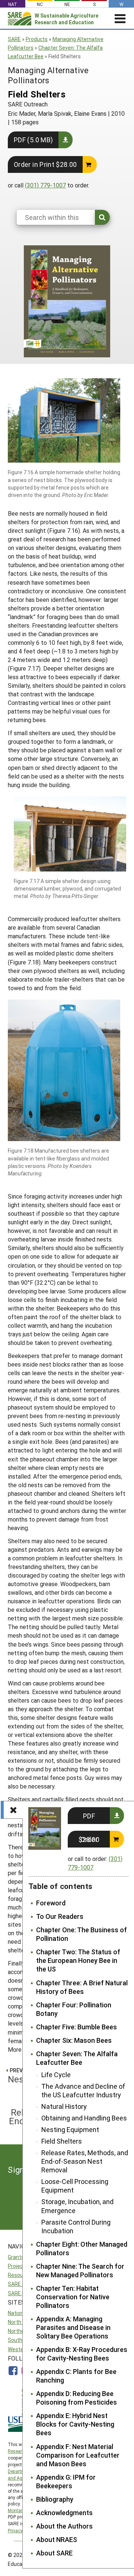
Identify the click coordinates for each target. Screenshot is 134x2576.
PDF (89, 1816)
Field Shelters (62, 2141)
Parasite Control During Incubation (76, 2227)
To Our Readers (60, 1916)
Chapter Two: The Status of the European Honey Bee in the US (78, 1960)
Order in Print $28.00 (45, 164)
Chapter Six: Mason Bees (74, 2040)
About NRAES (57, 2540)
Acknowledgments (64, 2513)
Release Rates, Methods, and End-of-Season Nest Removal (85, 2161)
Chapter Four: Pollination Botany (74, 2009)
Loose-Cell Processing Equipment (75, 2186)
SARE (14, 39)
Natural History (64, 2106)
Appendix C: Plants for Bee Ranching (76, 2376)
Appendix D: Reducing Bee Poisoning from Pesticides (76, 2398)
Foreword (51, 1903)
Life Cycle (56, 2075)
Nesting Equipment (70, 2130)
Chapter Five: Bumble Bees (76, 2027)
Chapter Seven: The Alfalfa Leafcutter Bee (77, 2058)
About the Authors (64, 2526)
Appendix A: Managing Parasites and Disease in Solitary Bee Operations (73, 2328)
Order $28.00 (89, 1839)
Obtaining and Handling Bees (84, 2118)
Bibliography (55, 2499)
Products (37, 39)
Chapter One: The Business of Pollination (82, 1934)
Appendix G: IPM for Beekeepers (66, 2482)
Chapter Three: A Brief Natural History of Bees (82, 1987)
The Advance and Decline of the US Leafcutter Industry (83, 2091)
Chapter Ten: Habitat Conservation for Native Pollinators (73, 2297)
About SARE (54, 2553)
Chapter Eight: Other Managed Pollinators (82, 2249)
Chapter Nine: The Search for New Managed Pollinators (80, 2271)
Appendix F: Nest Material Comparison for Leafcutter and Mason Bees (78, 2455)
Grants (16, 2257)
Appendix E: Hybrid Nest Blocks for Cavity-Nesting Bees (75, 2424)
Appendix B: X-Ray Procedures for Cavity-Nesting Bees (82, 2354)
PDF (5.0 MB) (33, 140)
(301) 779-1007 (45, 185)
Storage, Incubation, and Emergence (77, 2206)
